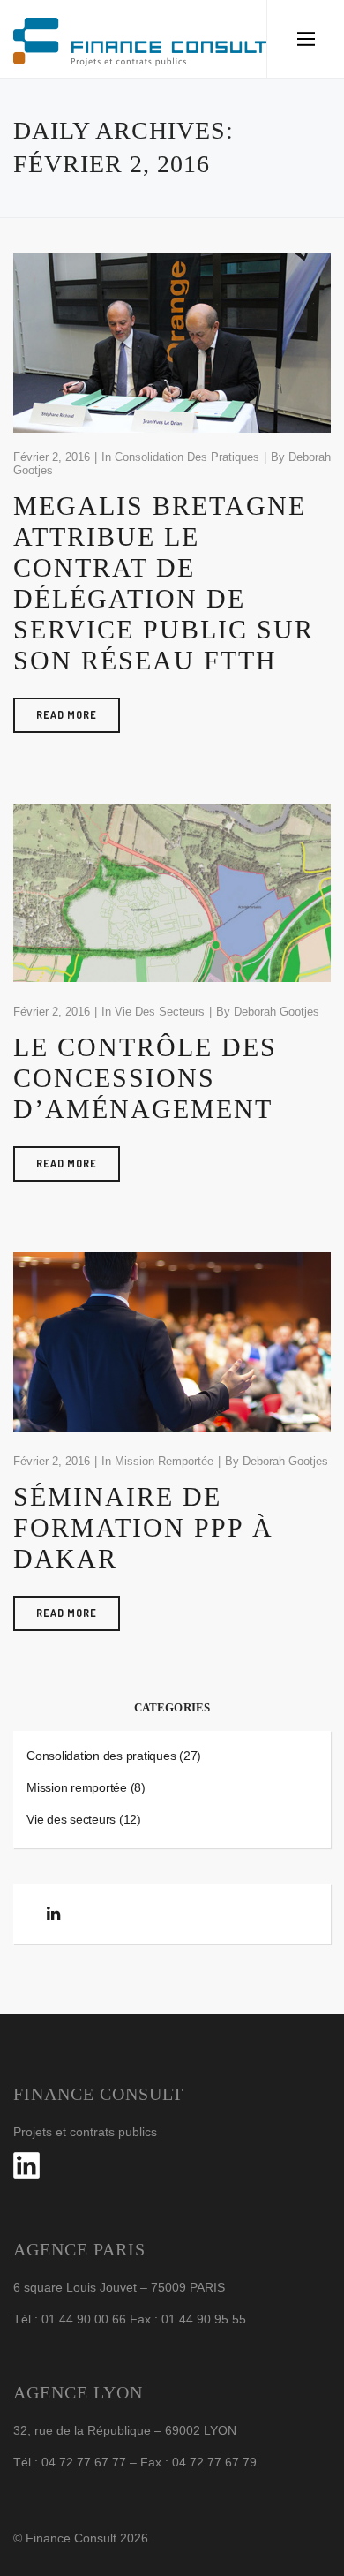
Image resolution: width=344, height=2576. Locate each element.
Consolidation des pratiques (187, 457)
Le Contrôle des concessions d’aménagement (145, 1078)
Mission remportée (164, 1461)
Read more (67, 715)
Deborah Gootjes (277, 1012)
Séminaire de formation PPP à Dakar (143, 1527)
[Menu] (306, 39)
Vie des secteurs (160, 1012)
